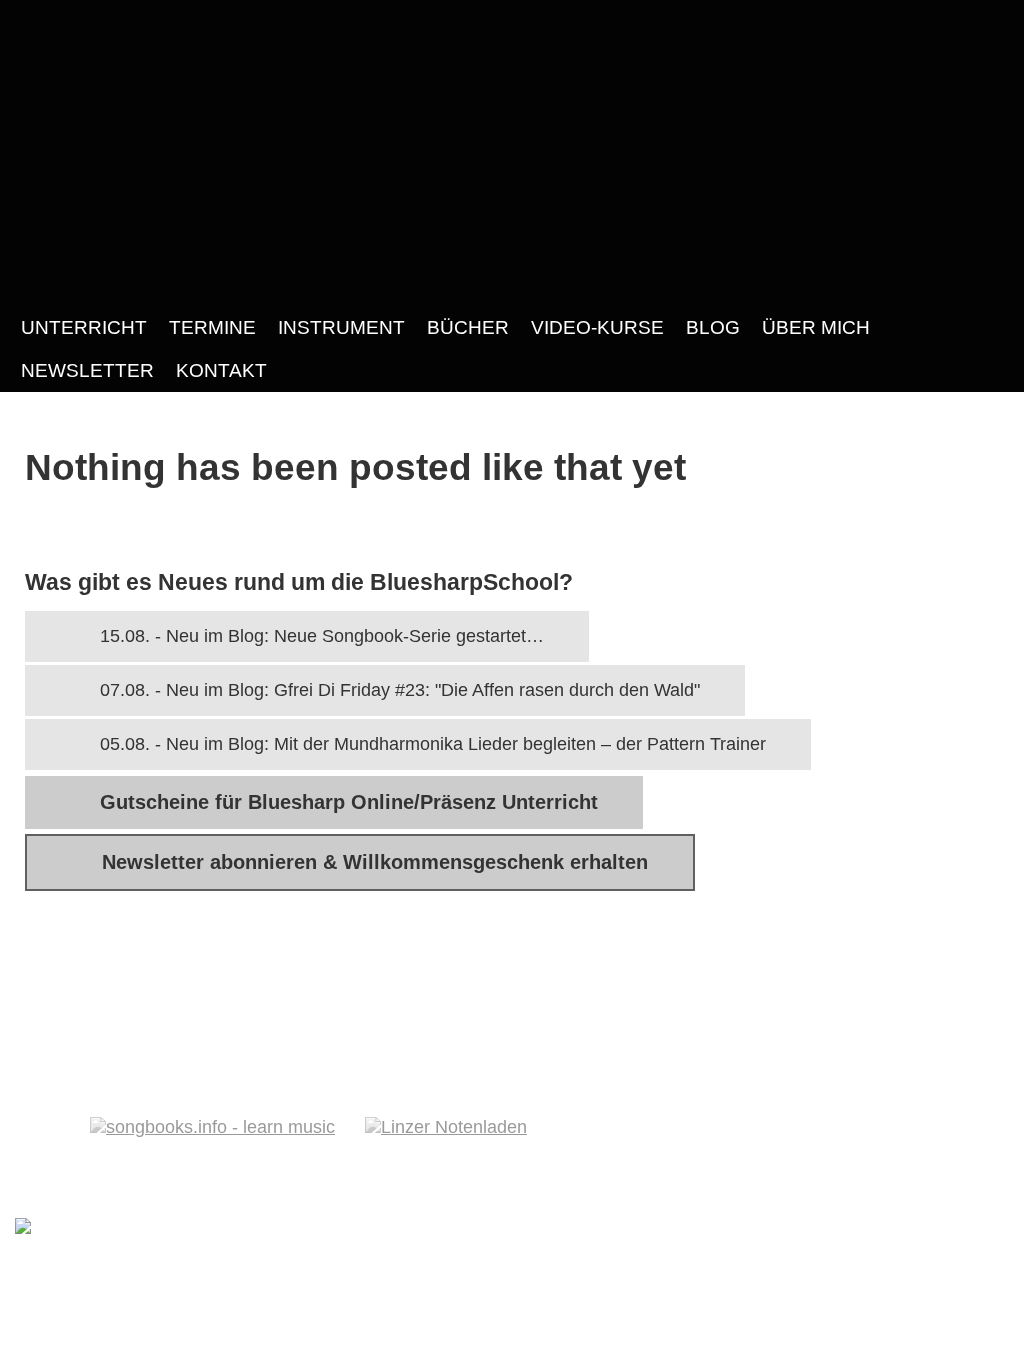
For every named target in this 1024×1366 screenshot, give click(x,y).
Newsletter (87, 370)
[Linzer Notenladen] (446, 1127)
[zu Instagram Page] (900, 1075)
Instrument (341, 327)
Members (460, 982)
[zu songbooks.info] (942, 1075)
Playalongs (592, 982)
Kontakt (221, 370)
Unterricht (84, 327)
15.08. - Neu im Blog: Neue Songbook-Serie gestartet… (322, 636)
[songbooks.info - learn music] (212, 1127)
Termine (212, 327)
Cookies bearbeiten (408, 1029)
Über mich (816, 327)
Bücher (468, 327)
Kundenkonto (318, 982)
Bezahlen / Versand (122, 982)
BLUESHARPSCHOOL (512, 153)
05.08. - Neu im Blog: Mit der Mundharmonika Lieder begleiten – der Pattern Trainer (433, 744)
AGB (698, 982)
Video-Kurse (597, 327)
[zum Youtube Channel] (984, 1075)
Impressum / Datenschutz (152, 1029)
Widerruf (792, 982)
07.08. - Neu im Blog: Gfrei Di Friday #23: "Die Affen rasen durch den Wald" (400, 690)
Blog (713, 327)
